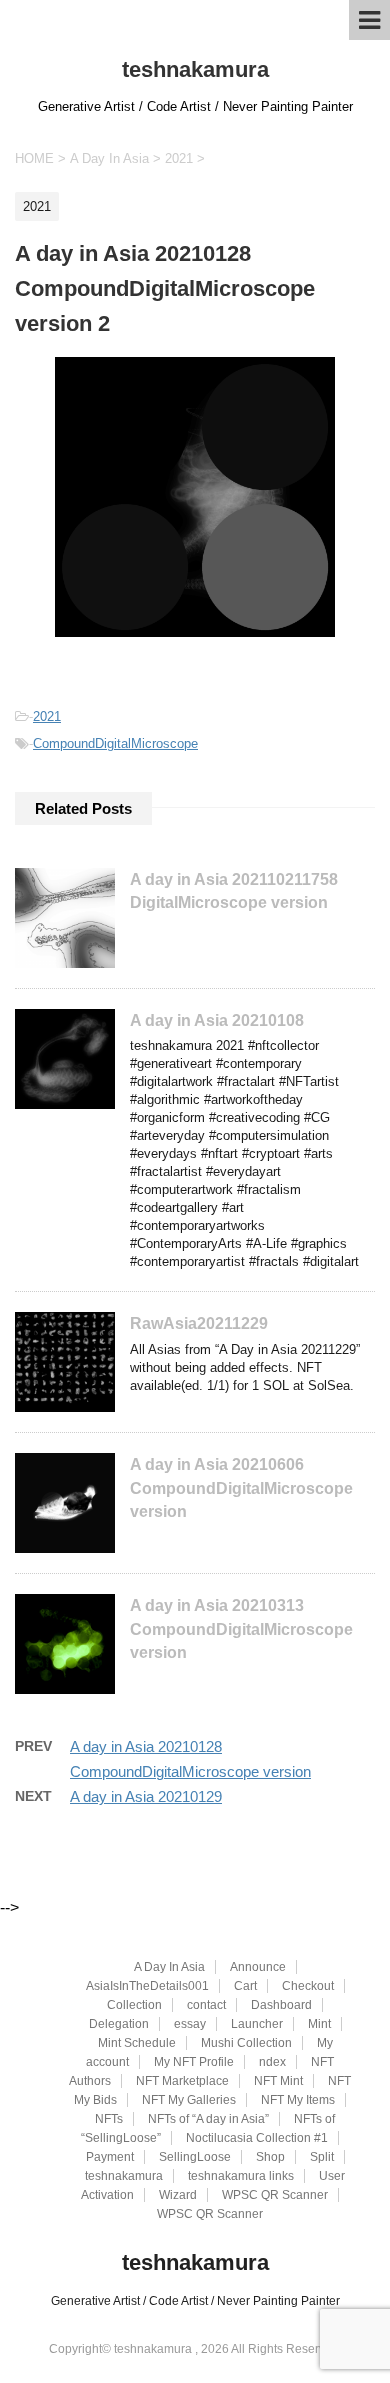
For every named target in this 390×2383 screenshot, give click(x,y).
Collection (134, 2005)
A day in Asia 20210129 (146, 1796)
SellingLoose (195, 2157)
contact (206, 2005)
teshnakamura (195, 69)
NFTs (109, 2119)
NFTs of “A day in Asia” (208, 2119)
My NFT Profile (194, 2062)
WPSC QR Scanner (275, 2195)
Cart (245, 1986)
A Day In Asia (169, 1967)
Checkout (308, 1986)
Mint (319, 2024)
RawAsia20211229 (199, 1323)
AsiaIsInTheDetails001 (147, 1986)
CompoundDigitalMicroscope (115, 743)
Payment (110, 2157)
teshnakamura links (241, 2176)
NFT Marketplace (182, 2081)
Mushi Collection (246, 2043)
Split (322, 2157)
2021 (47, 716)
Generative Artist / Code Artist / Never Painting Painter (195, 2301)
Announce (258, 1967)
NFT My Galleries (189, 2100)
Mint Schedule (137, 2043)
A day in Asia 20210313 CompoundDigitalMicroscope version (241, 1629)
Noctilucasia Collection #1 (257, 2138)
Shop (270, 2157)
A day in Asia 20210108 (217, 1020)
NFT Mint (278, 2081)
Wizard (178, 2195)
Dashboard (281, 2005)
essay (190, 2024)
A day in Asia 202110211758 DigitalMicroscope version (234, 891)
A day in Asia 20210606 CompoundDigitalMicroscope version (241, 1488)
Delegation (119, 2024)
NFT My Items (298, 2100)
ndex (272, 2062)
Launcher (257, 2024)
